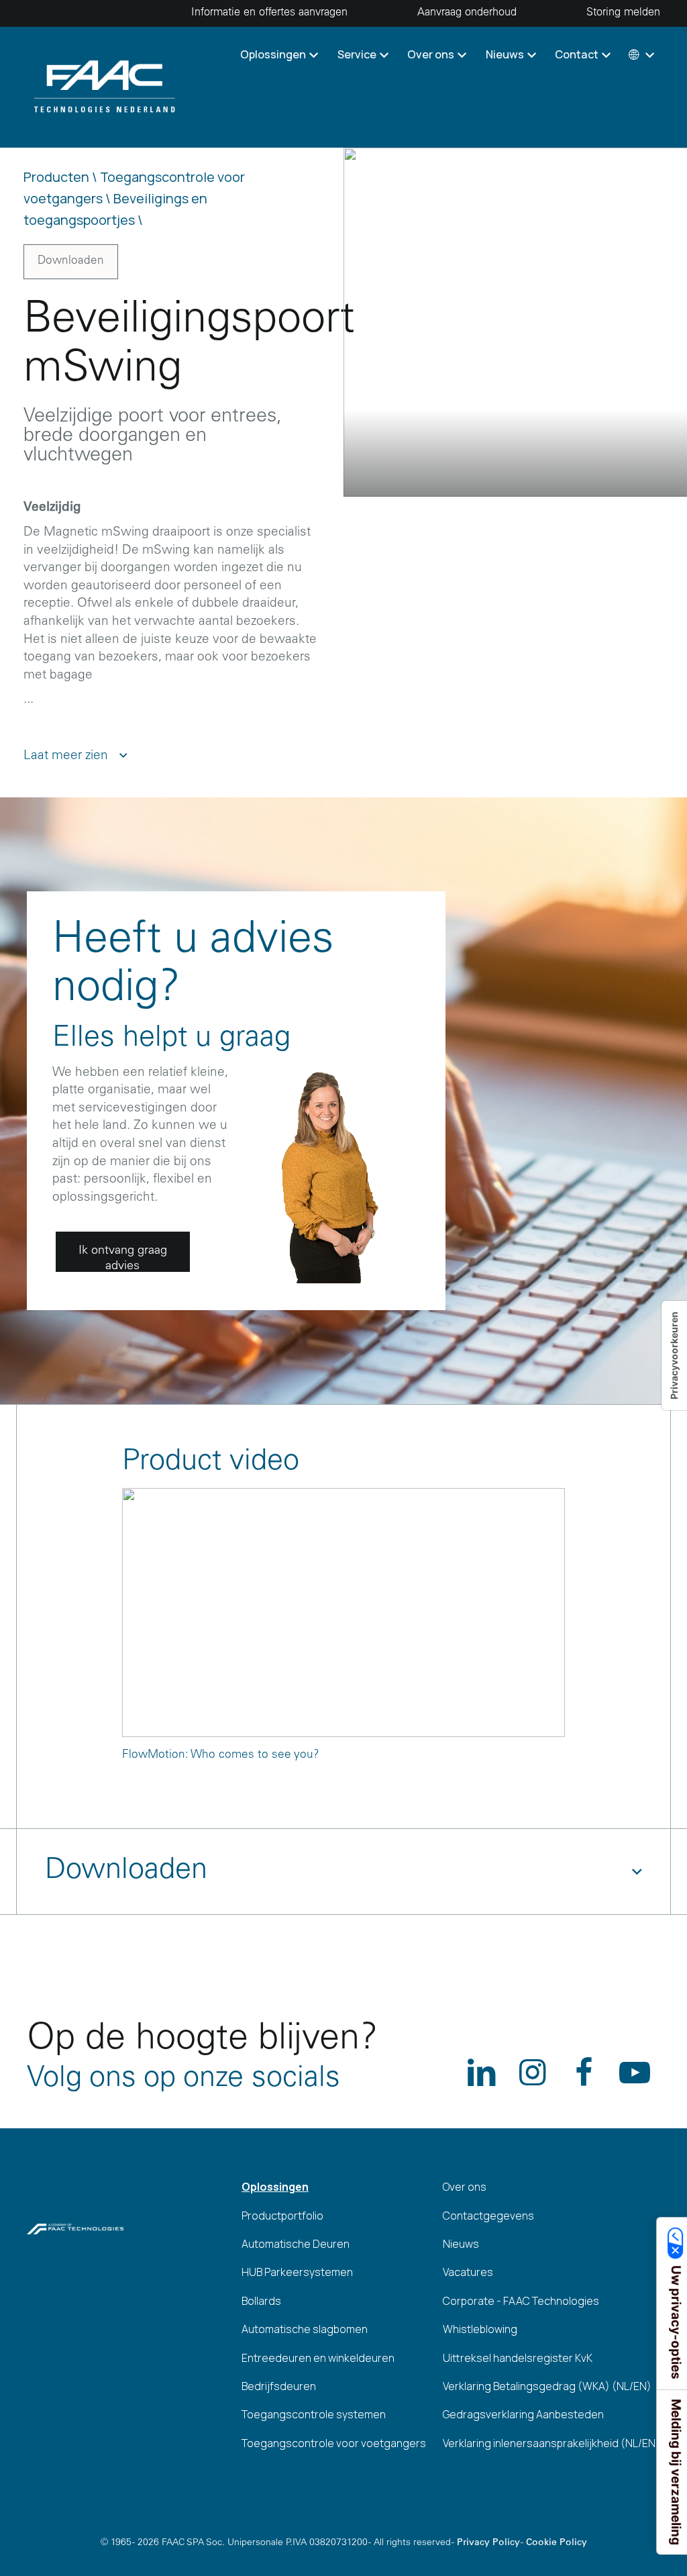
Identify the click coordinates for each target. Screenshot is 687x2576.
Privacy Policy (488, 2543)
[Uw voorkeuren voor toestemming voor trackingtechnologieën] (674, 1355)
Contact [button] (578, 54)
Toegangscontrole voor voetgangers (334, 2443)
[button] (640, 54)
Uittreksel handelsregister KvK (518, 2358)
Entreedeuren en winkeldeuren (318, 2358)
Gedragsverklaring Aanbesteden (523, 2414)
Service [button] (358, 54)
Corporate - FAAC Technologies (521, 2301)
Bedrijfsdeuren (279, 2386)
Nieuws (461, 2244)
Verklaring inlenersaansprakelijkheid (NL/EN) (551, 2443)
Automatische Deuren (296, 2244)
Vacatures (468, 2272)
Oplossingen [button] (274, 54)
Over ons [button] (432, 54)
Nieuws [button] (506, 54)
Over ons (465, 2187)
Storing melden (623, 13)
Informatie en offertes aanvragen (269, 13)
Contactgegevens (488, 2216)
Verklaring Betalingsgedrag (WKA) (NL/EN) (547, 2386)
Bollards (261, 2301)
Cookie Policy (557, 2543)
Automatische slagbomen (305, 2329)
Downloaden (71, 261)
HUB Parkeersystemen (297, 2272)
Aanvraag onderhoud (467, 13)
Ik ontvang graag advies (123, 1258)
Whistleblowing (480, 2329)
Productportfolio (282, 2216)
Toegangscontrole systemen (314, 2414)
